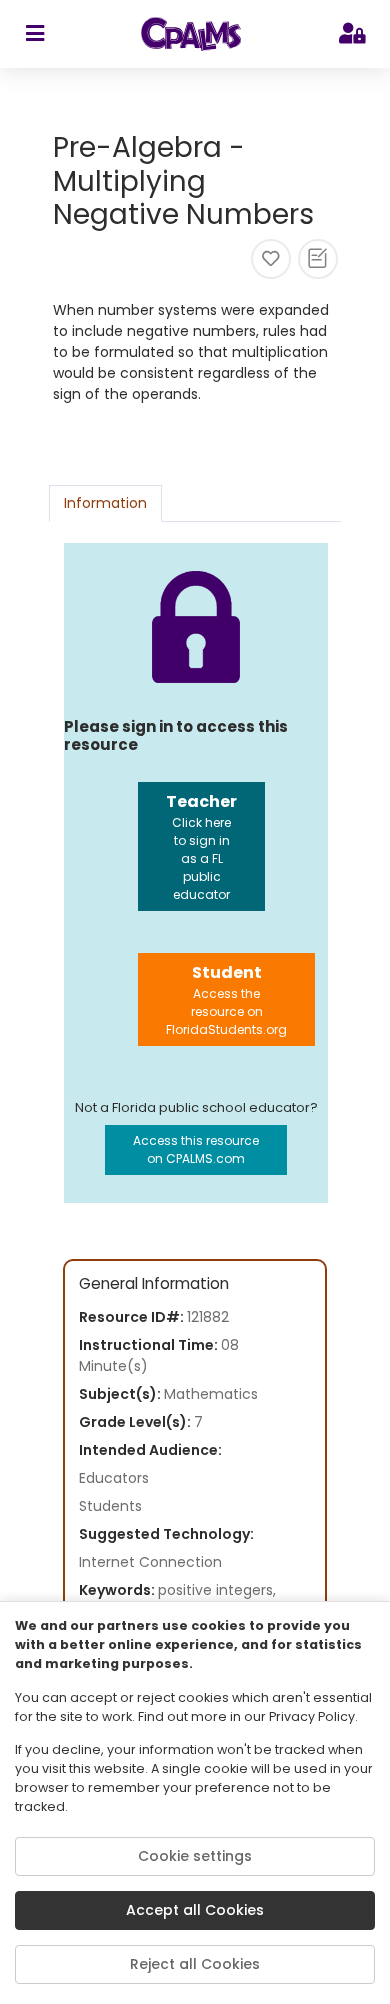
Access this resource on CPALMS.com (196, 1149)
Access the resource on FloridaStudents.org (226, 999)
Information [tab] (105, 503)
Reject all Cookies (195, 1964)
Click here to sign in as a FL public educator (201, 846)
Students (110, 1506)
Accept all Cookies (195, 1910)
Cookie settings (195, 1856)
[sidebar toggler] (34, 34)
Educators (114, 1478)
